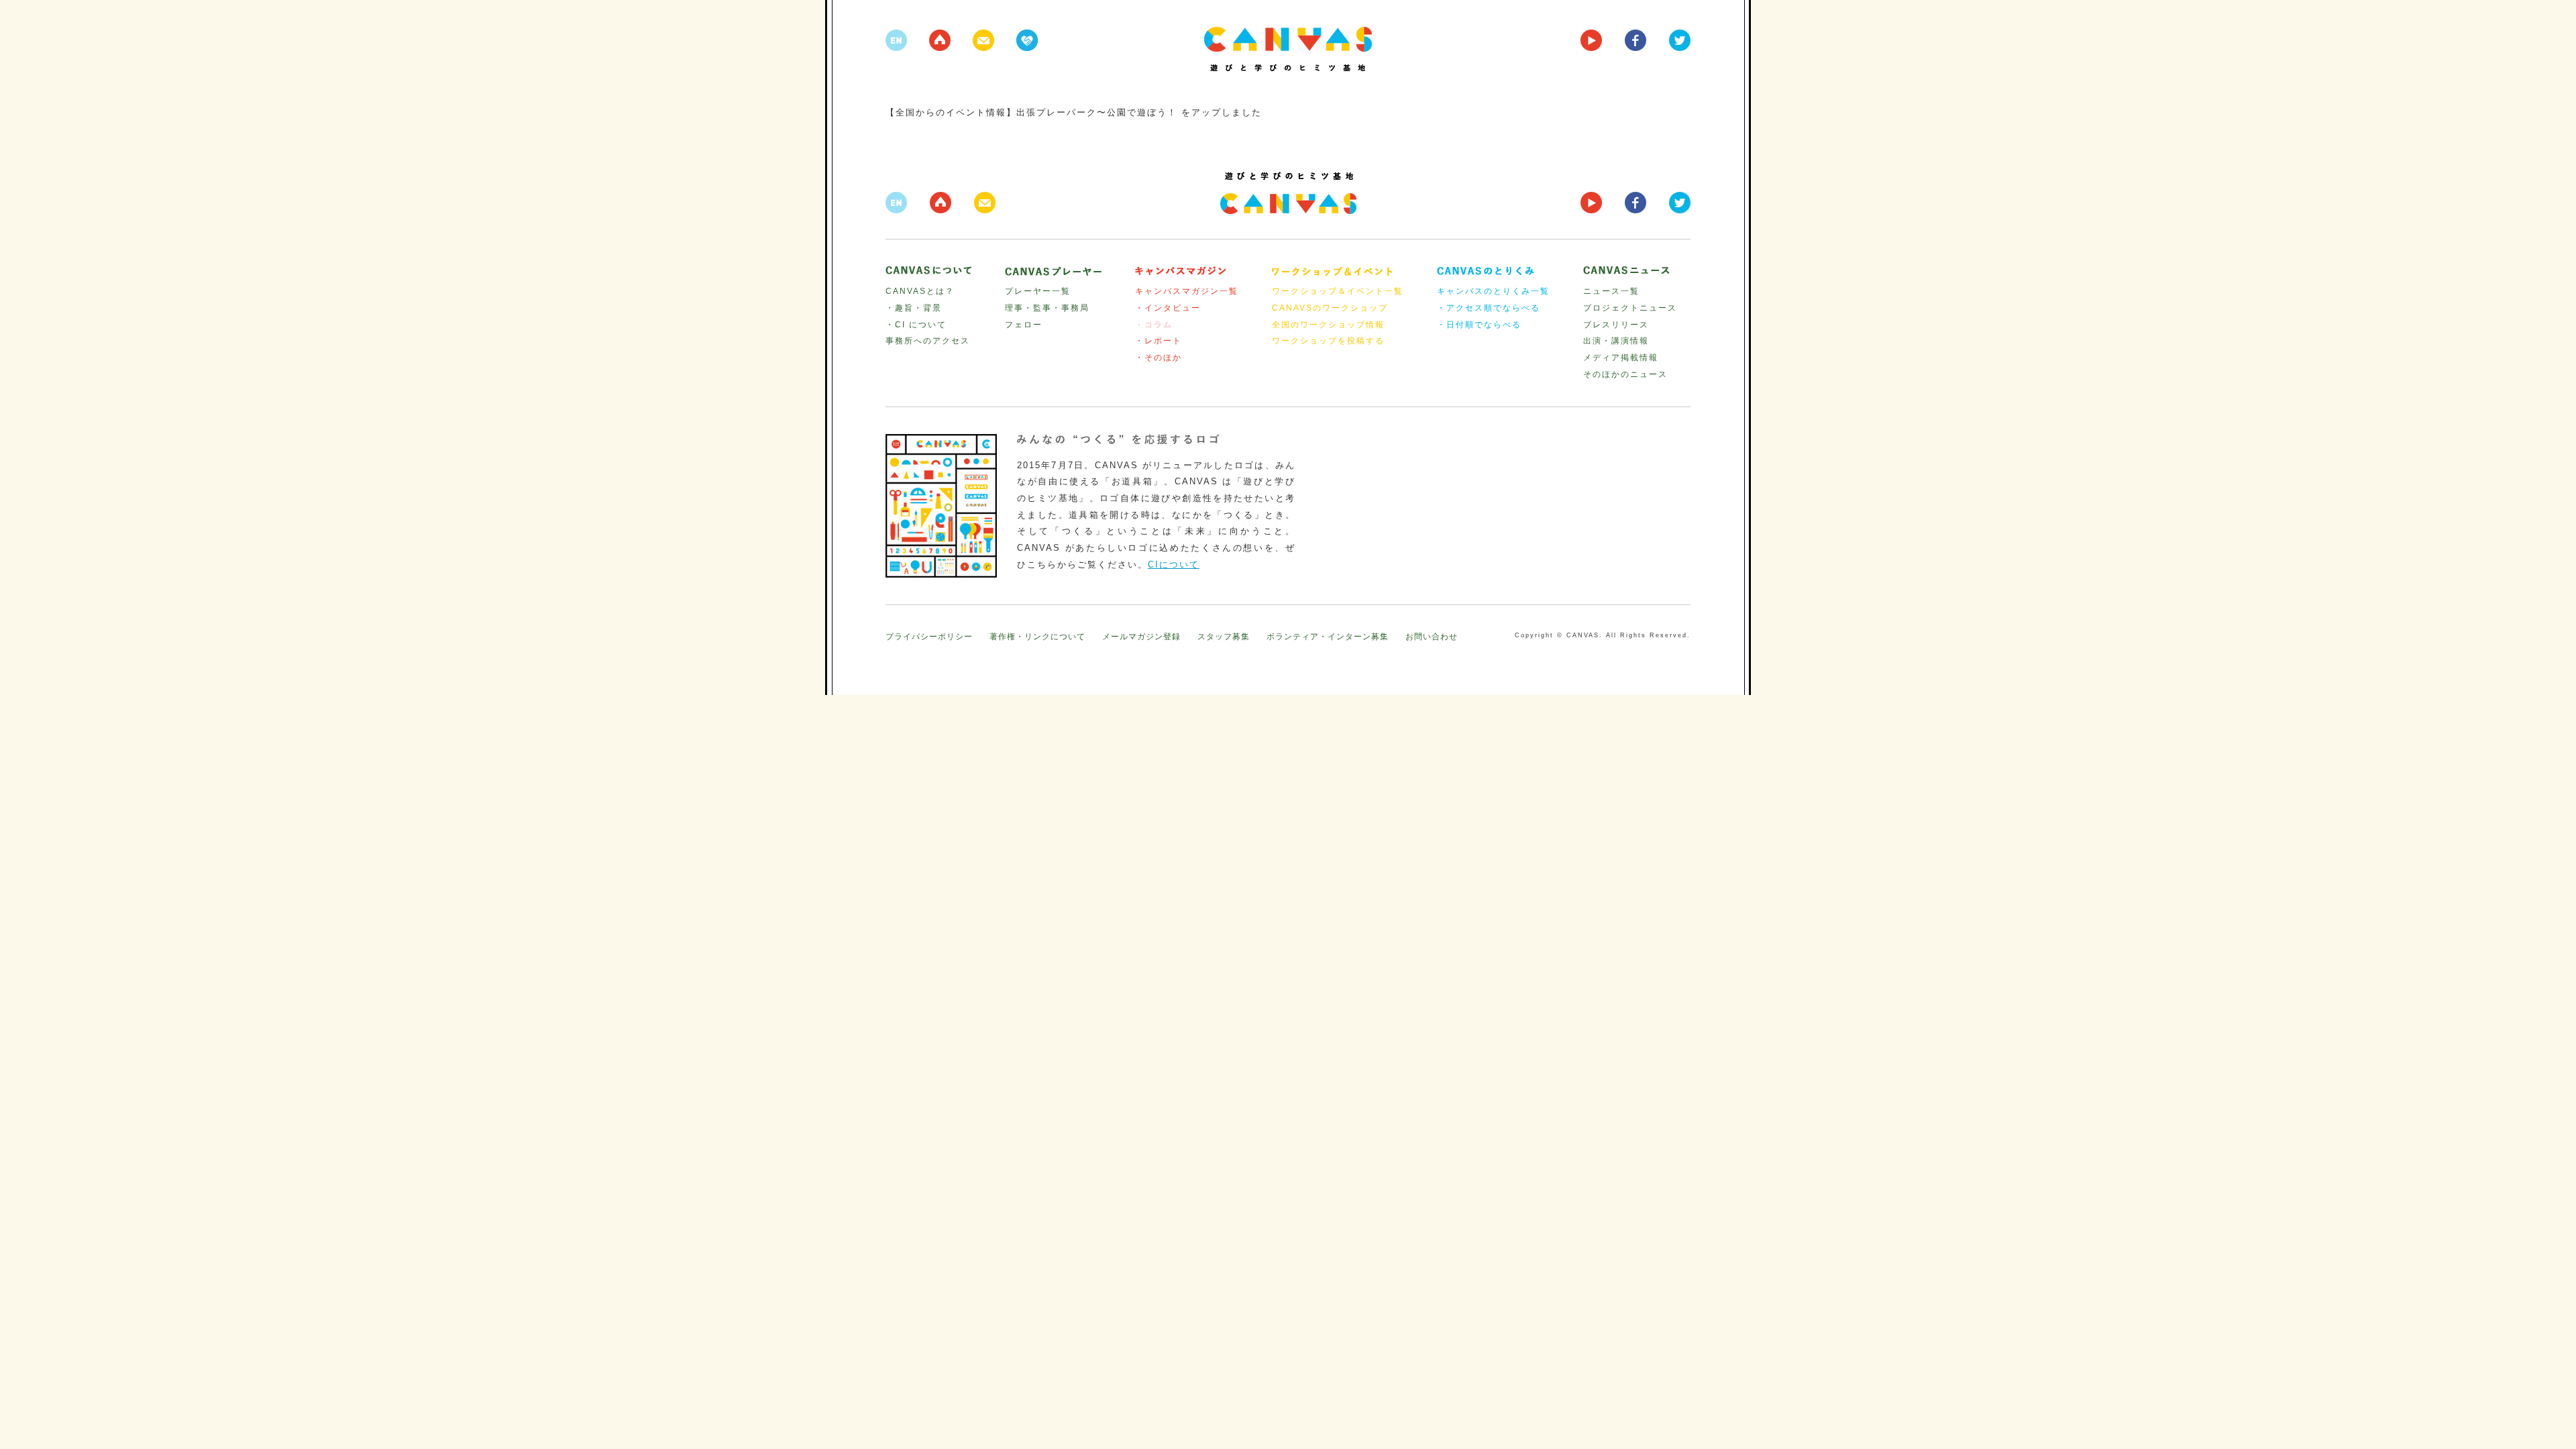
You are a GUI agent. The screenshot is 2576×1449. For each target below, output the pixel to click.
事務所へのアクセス (928, 341)
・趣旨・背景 (914, 308)
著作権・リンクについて (1037, 637)
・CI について (916, 325)
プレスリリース (1616, 325)
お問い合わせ (1432, 637)
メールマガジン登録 (1141, 637)
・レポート (1159, 341)
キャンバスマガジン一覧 (1187, 291)
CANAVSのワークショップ (1330, 308)
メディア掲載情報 (1621, 358)
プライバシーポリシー (929, 637)
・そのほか (1159, 358)
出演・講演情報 (1616, 341)
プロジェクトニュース (1630, 308)
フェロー (1024, 325)
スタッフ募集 (1224, 637)
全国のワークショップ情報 (1328, 325)
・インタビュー (1168, 308)
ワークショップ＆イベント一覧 (1338, 291)
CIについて (1174, 565)
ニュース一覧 (1611, 291)
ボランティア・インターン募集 (1328, 637)
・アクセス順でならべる (1489, 308)
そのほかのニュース (1625, 374)
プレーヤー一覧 (1038, 291)
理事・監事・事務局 (1047, 308)
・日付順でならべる (1479, 325)
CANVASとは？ (920, 291)
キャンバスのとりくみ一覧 (1493, 291)
